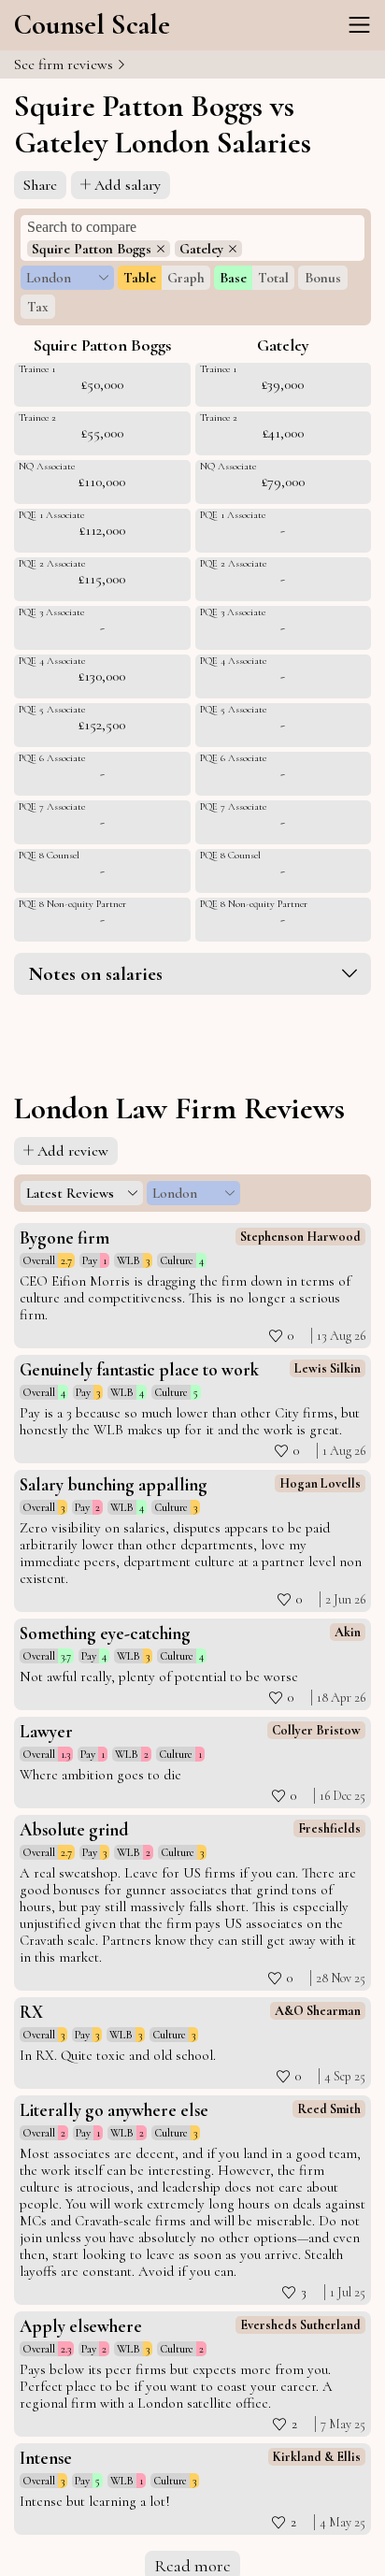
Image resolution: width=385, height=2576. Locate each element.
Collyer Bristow (316, 1730)
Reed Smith (329, 2109)
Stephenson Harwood (300, 1237)
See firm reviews (65, 65)
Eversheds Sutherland (300, 2325)
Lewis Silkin (328, 1368)
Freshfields (329, 1828)
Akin (348, 1632)
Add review (73, 1151)
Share (40, 185)
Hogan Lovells (320, 1483)
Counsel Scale (92, 25)
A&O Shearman (318, 2011)
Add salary (128, 185)
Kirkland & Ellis (317, 2457)
